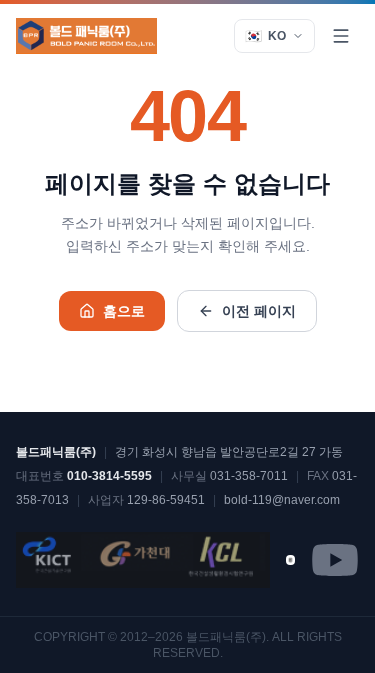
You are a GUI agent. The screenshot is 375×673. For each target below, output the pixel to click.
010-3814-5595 (109, 476)
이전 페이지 (259, 311)
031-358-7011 (249, 476)
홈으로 (124, 311)
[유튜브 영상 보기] (290, 559)
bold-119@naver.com (282, 500)
